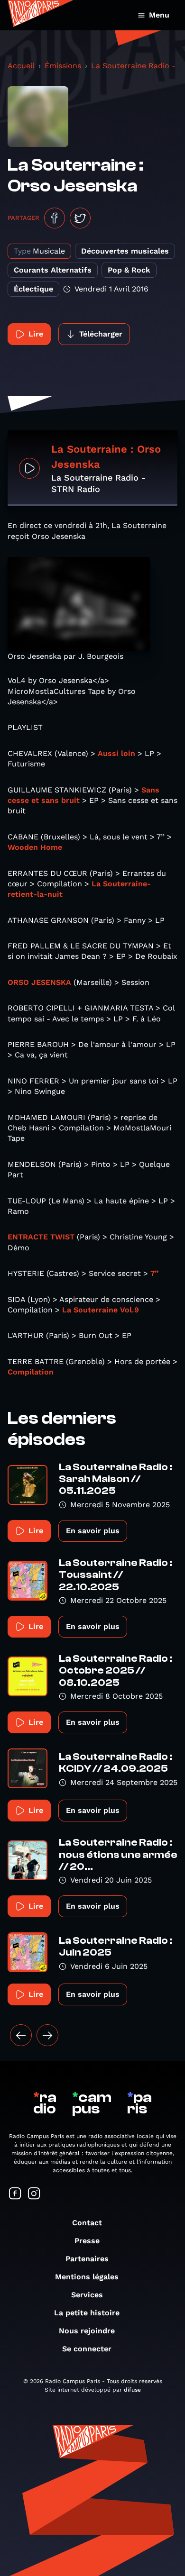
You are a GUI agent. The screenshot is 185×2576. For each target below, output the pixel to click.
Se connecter (87, 2349)
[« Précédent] (21, 2035)
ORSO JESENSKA (39, 982)
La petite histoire (87, 2313)
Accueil (21, 66)
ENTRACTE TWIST (41, 1237)
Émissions (63, 66)
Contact (87, 2223)
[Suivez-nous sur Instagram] (34, 2194)
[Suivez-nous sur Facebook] (15, 2194)
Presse (87, 2241)
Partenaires (87, 2259)
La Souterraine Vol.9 (101, 1310)
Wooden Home (35, 847)
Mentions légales (87, 2277)
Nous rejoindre (87, 2331)
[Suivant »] (47, 2035)
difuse (132, 2390)
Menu (159, 15)
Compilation (31, 1372)
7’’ (154, 1273)
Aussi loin (116, 753)
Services (87, 2295)
